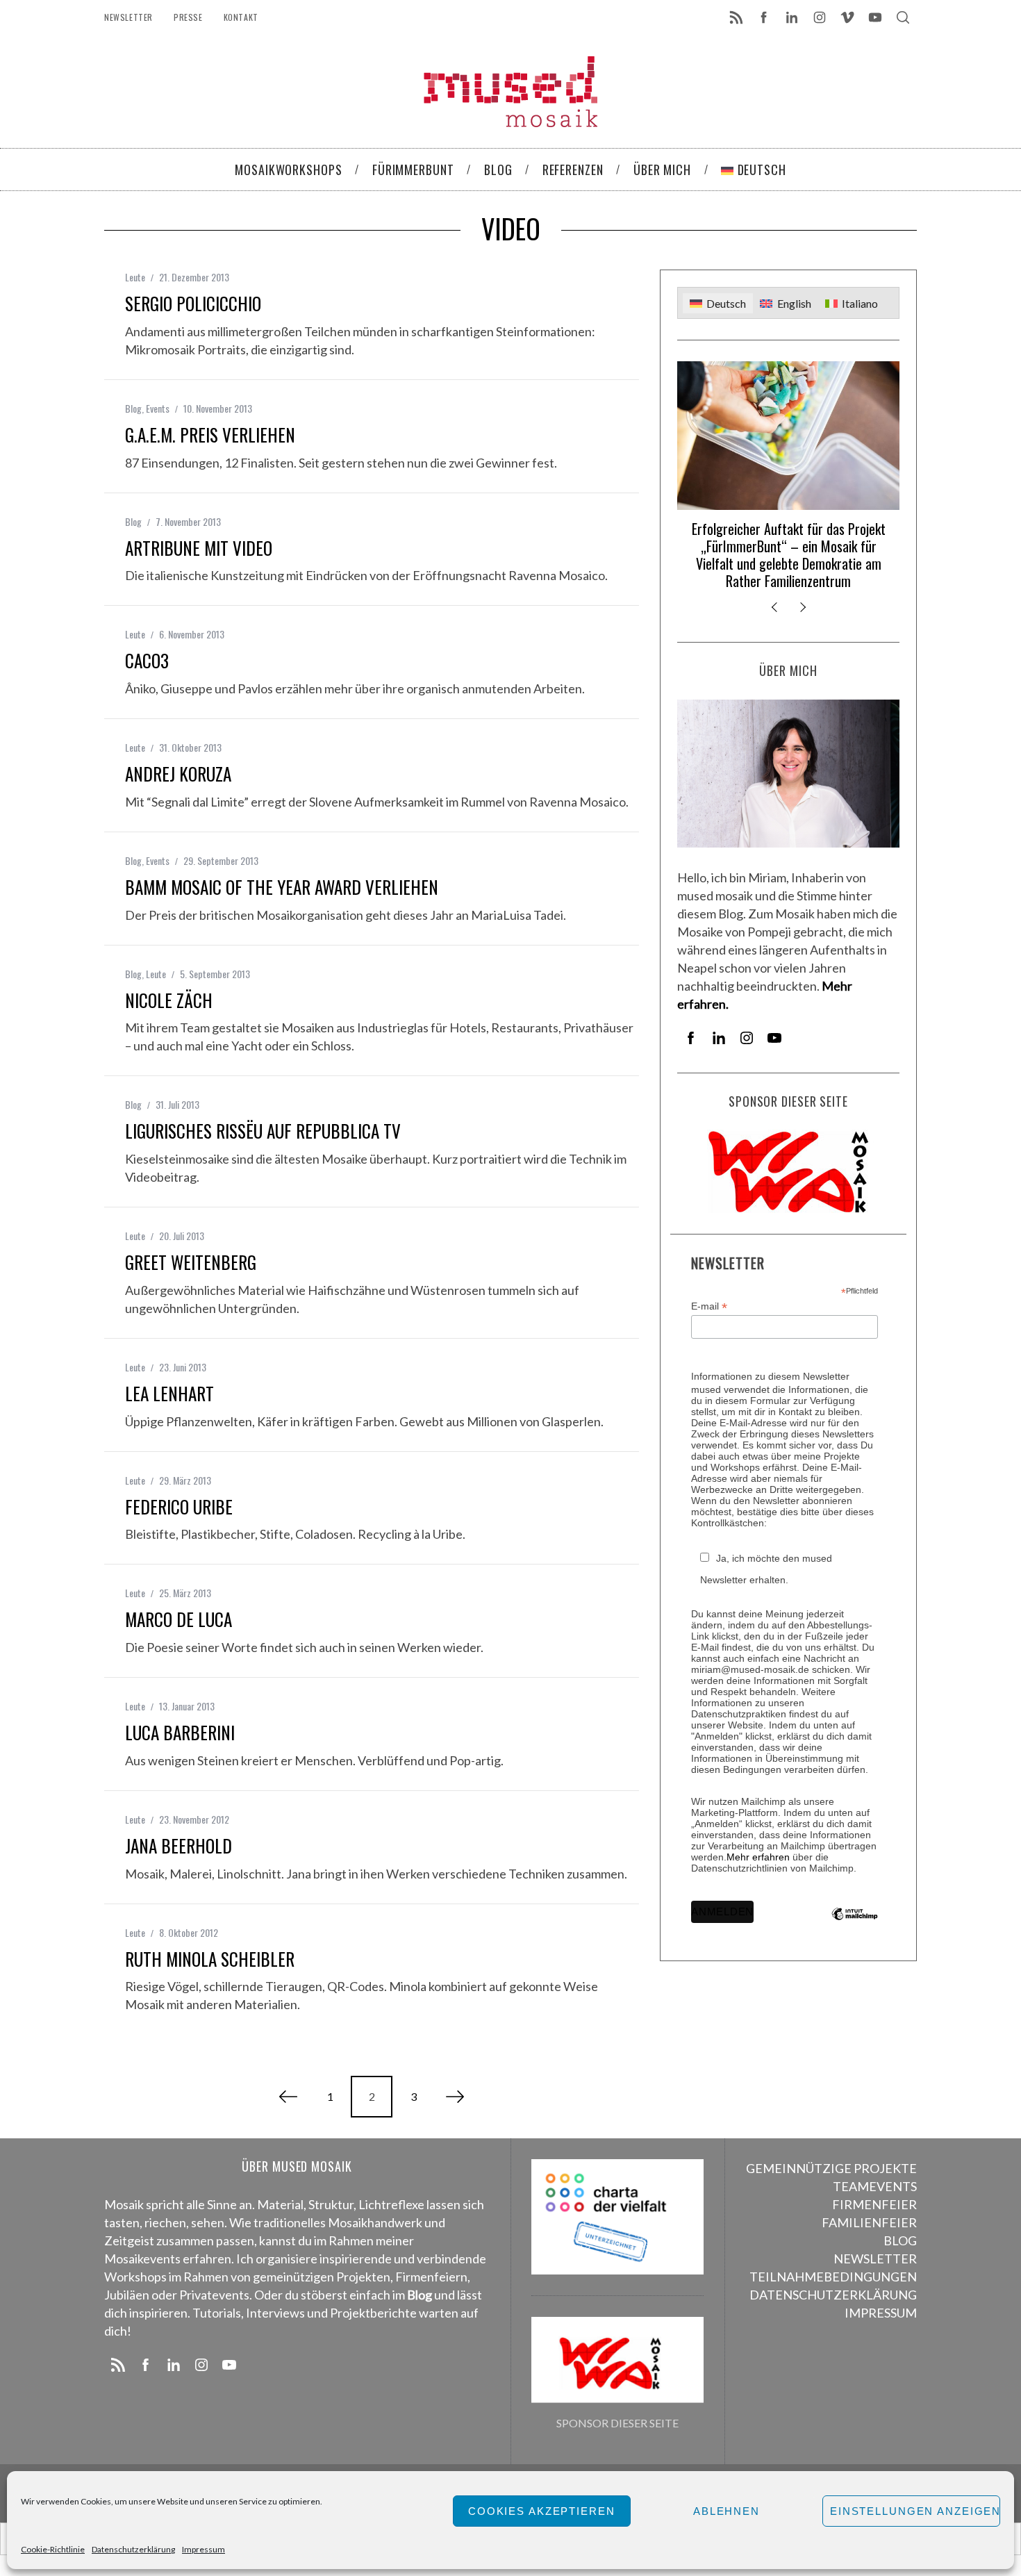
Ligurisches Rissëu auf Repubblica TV (263, 1131)
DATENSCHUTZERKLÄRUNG (833, 2295)
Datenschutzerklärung (133, 2549)
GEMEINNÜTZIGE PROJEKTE (831, 2168)
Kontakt (241, 17)
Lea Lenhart (169, 1393)
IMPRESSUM (881, 2313)
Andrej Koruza (178, 774)
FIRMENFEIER (874, 2204)
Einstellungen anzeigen (915, 2511)
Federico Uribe (179, 1506)
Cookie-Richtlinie (53, 2549)
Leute (135, 277)
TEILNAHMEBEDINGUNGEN (833, 2277)
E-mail (709, 1306)
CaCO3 (147, 660)
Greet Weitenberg (191, 1262)
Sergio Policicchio (193, 303)
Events (158, 408)
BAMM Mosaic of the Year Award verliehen (282, 887)
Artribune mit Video (199, 548)
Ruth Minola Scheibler (210, 1959)
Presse (188, 17)
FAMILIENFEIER (869, 2222)
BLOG (900, 2240)
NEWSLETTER (875, 2259)
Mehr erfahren (758, 1857)
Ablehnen (727, 2511)
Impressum (204, 2549)
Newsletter (128, 17)
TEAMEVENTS (875, 2186)
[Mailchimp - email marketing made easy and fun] (855, 1924)
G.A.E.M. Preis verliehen (210, 435)
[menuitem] (718, 303)
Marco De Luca (179, 1619)
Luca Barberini (180, 1732)
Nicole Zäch (169, 1000)
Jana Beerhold (179, 1846)
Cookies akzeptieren (542, 2511)
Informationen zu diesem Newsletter (770, 1376)
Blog (133, 408)
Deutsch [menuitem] (726, 303)
